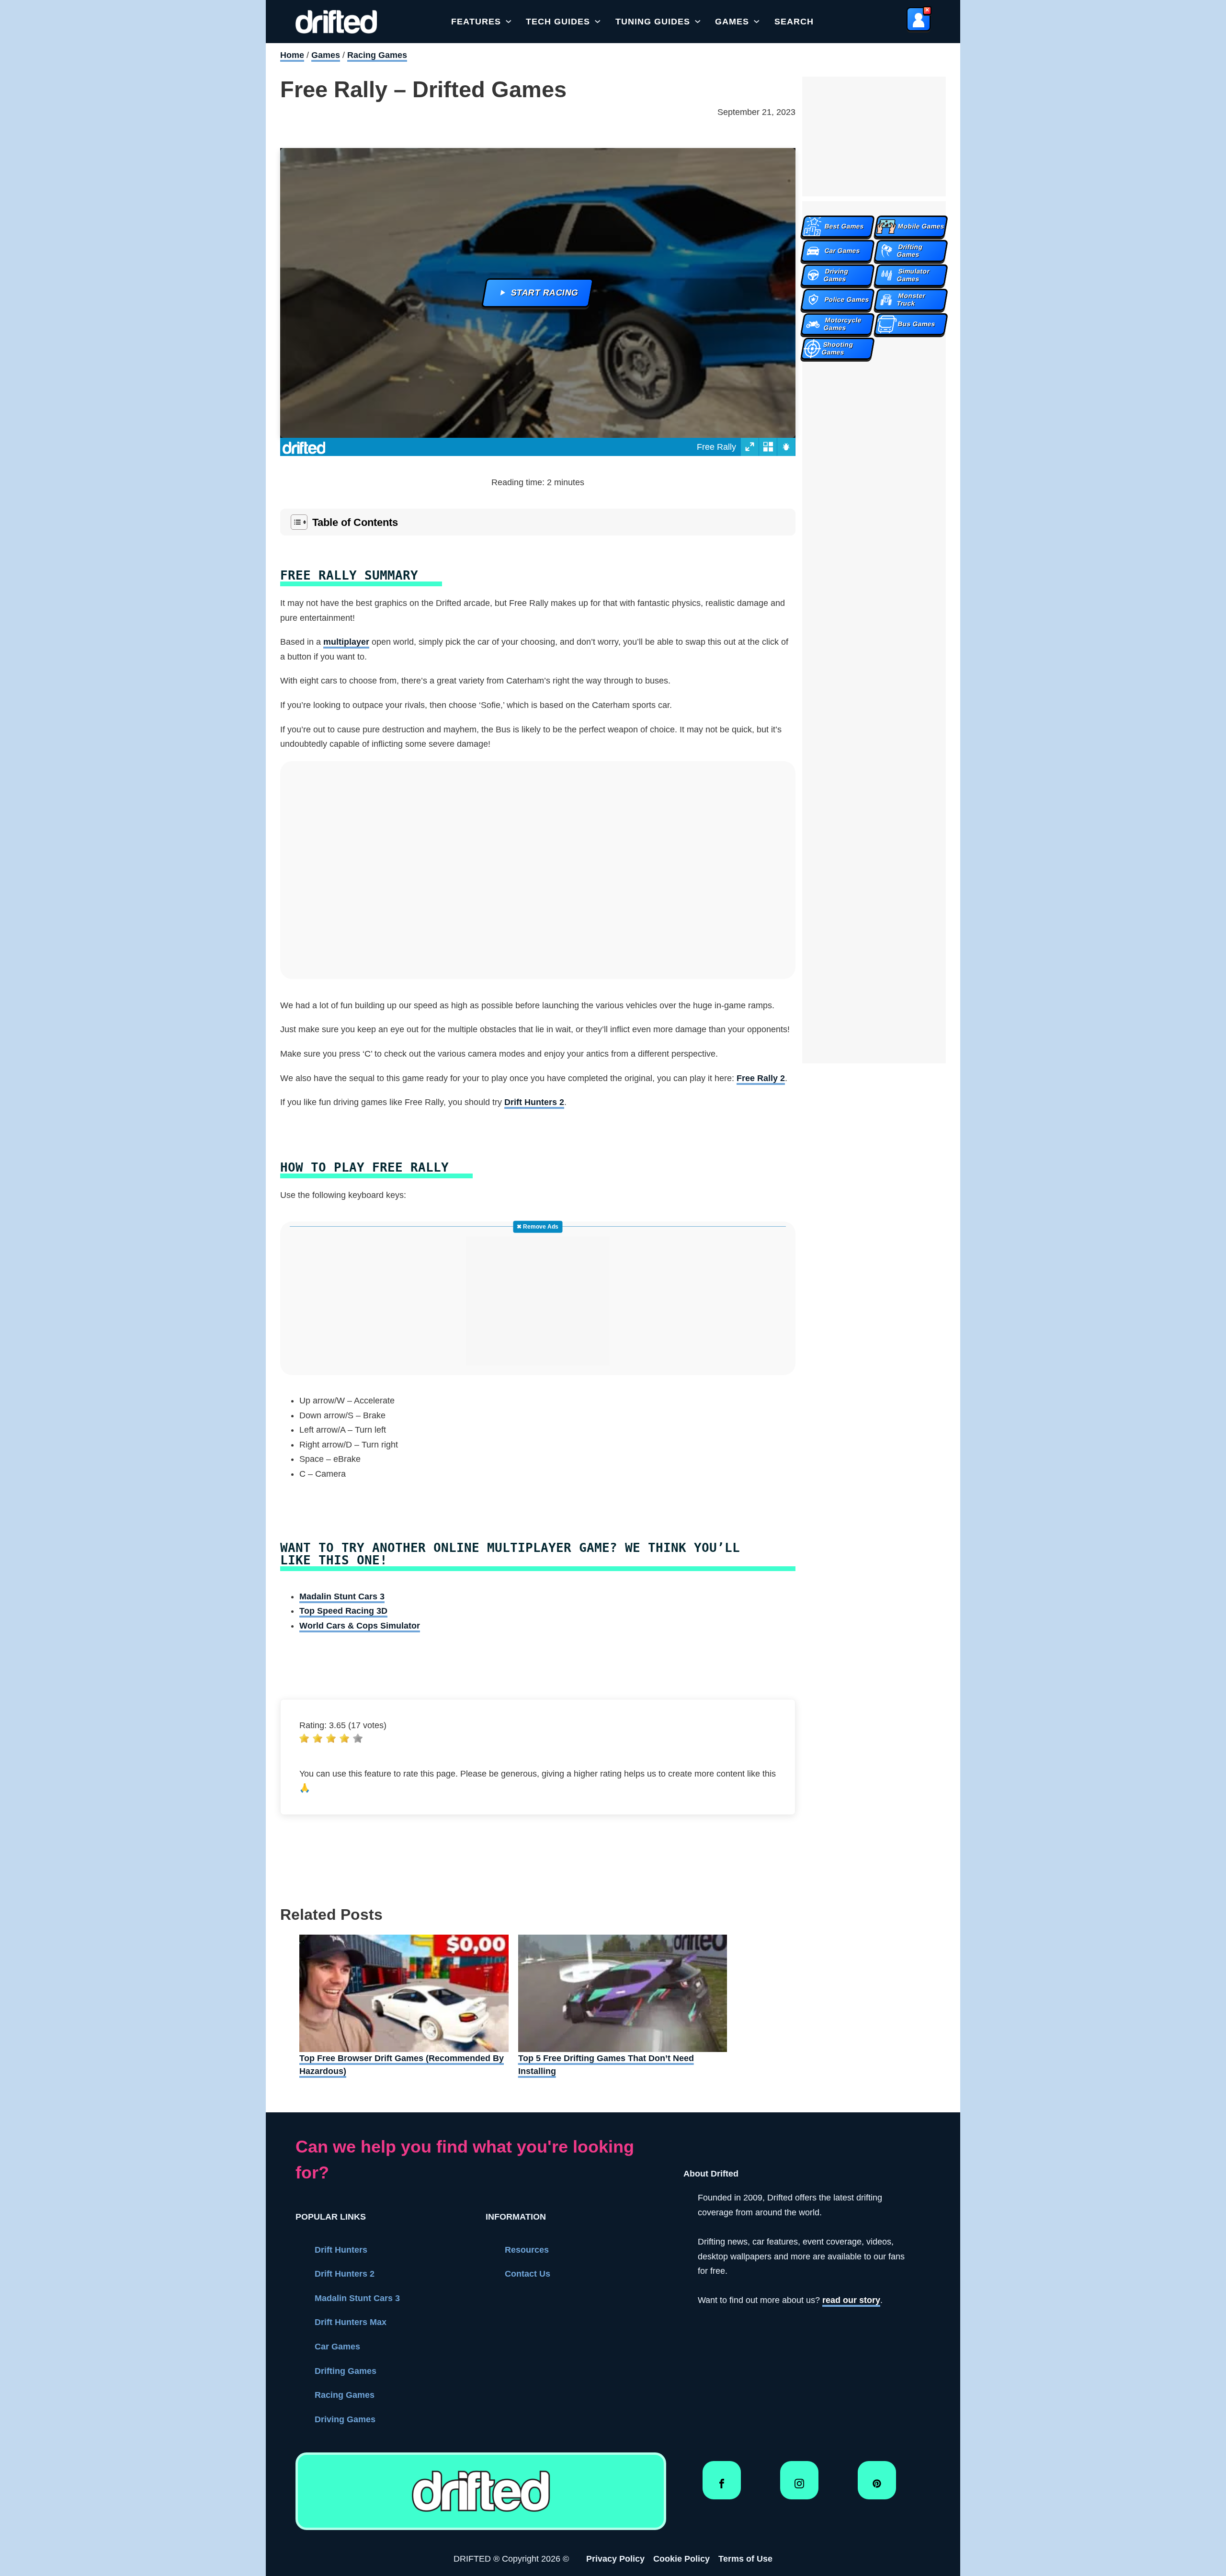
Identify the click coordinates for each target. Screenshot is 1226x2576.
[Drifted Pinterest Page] (877, 2487)
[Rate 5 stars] (358, 1738)
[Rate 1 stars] (304, 1738)
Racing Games (377, 55)
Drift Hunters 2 (534, 1102)
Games (732, 22)
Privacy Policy (615, 2559)
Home (292, 55)
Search (794, 22)
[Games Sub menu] (757, 22)
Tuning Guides (653, 22)
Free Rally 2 (761, 1078)
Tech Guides (558, 22)
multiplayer (346, 642)
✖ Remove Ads (538, 1227)
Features (476, 22)
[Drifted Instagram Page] (799, 2487)
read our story (851, 2300)
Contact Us (528, 2274)
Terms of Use (745, 2559)
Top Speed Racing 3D (343, 1611)
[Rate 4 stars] (344, 1738)
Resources (527, 2250)
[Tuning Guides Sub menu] (698, 22)
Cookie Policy (681, 2559)
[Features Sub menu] (509, 22)
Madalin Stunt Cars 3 (342, 1596)
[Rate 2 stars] (318, 1738)
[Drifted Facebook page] (722, 2487)
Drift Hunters (341, 2250)
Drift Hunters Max (351, 2322)
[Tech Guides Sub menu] (598, 22)
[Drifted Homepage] (481, 2491)
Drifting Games (346, 2371)
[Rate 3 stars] (331, 1738)
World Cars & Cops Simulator (360, 1626)
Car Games (337, 2347)
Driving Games (345, 2419)
